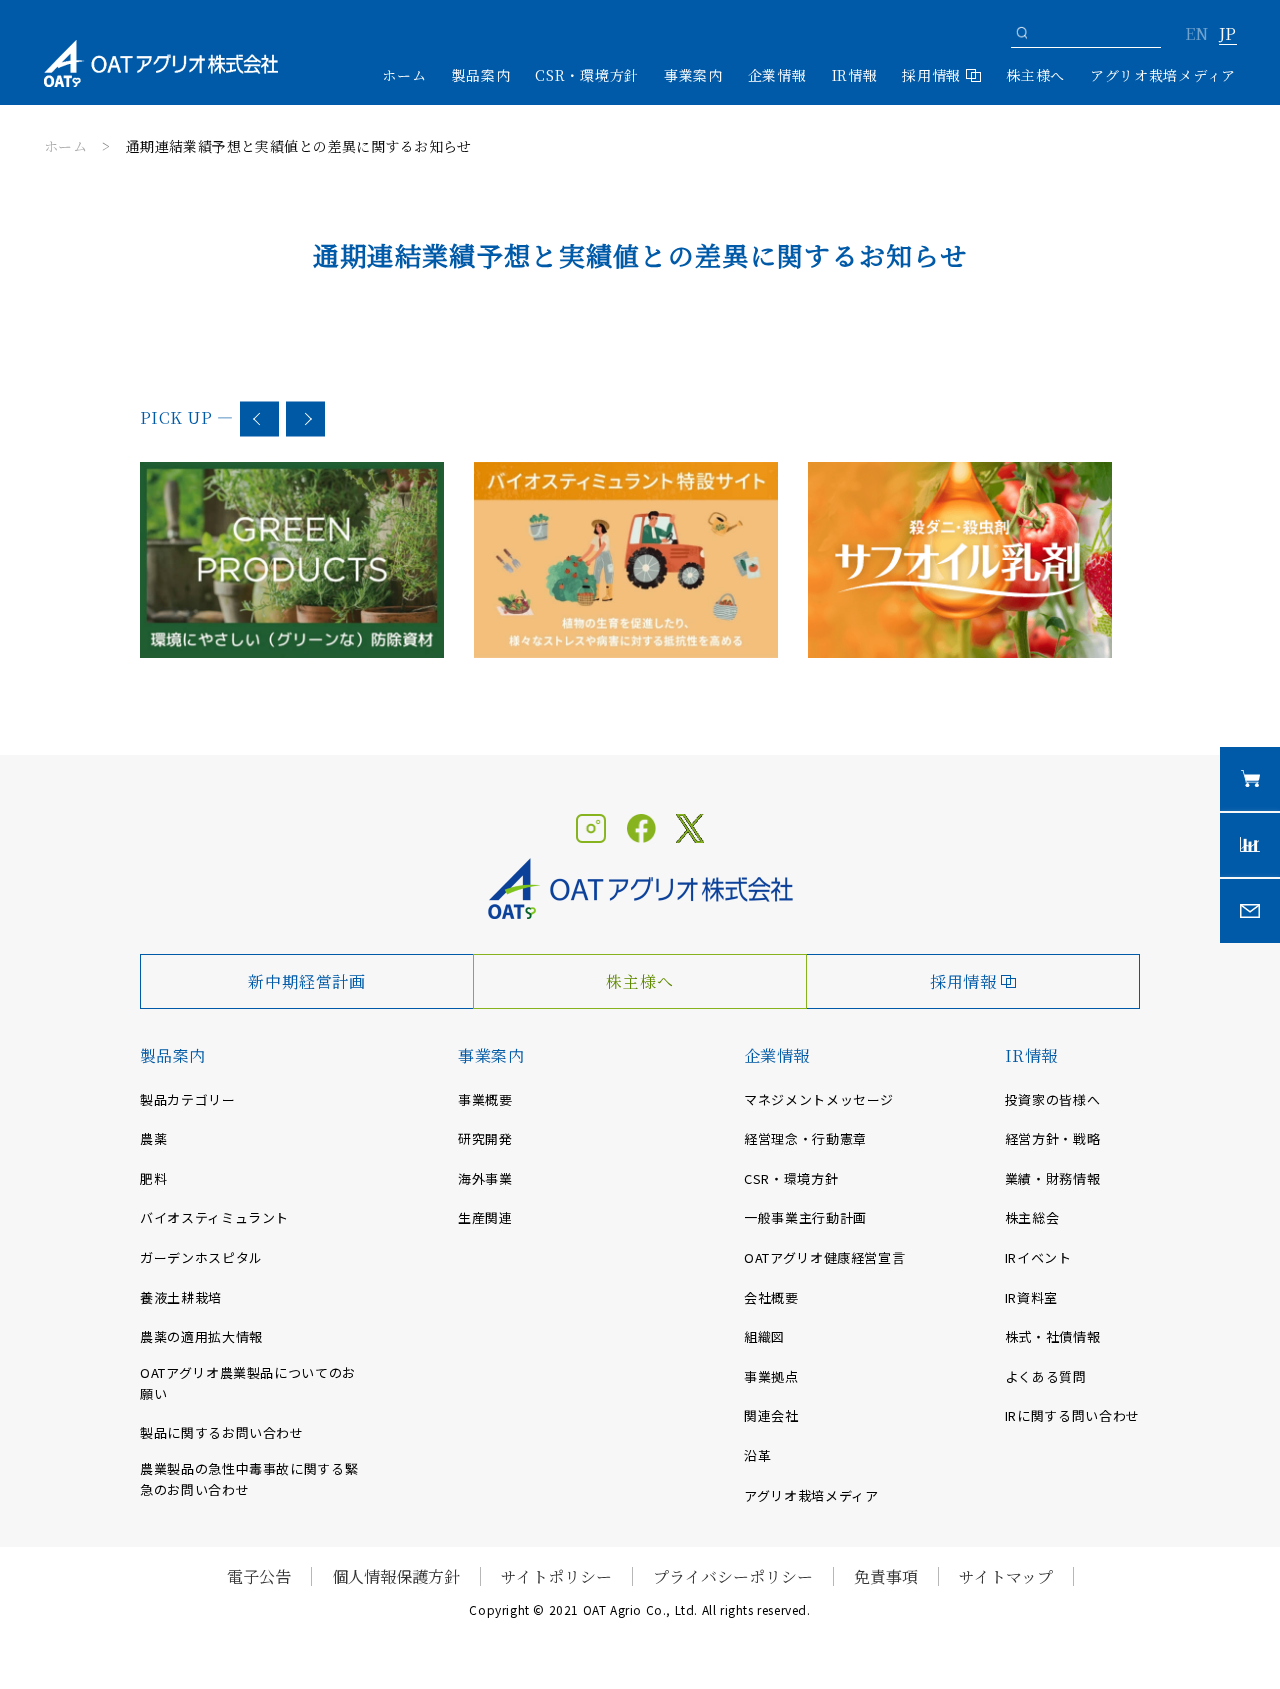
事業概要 (485, 1099)
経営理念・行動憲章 (805, 1138)
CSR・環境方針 (587, 75)
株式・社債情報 (1053, 1336)
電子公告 (259, 1576)
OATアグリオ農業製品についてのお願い (248, 1383)
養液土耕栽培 (181, 1297)
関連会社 (771, 1415)
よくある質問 (1046, 1376)
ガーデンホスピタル (201, 1257)
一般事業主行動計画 (805, 1217)
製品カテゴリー (188, 1099)
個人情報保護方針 (396, 1576)
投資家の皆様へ (1053, 1099)
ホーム (404, 75)
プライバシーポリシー (733, 1576)
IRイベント (1038, 1257)
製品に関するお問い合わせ (222, 1432)
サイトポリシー (556, 1576)
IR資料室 (1031, 1297)
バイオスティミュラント (214, 1217)
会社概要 (771, 1297)
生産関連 (485, 1217)
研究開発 (485, 1138)
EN (1196, 35)
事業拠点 (771, 1376)
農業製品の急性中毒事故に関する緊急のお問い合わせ (249, 1479)
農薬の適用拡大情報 (201, 1336)
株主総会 (1032, 1217)
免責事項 (886, 1576)
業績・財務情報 (1053, 1178)
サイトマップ (1006, 1576)
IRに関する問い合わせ (1072, 1415)
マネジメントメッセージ (819, 1099)
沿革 (757, 1455)
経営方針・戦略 (1053, 1138)
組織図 (764, 1336)
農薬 (153, 1138)
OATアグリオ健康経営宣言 (824, 1257)
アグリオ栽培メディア (1163, 75)
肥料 (153, 1178)
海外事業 (485, 1178)
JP (1227, 35)
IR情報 (1031, 1055)
